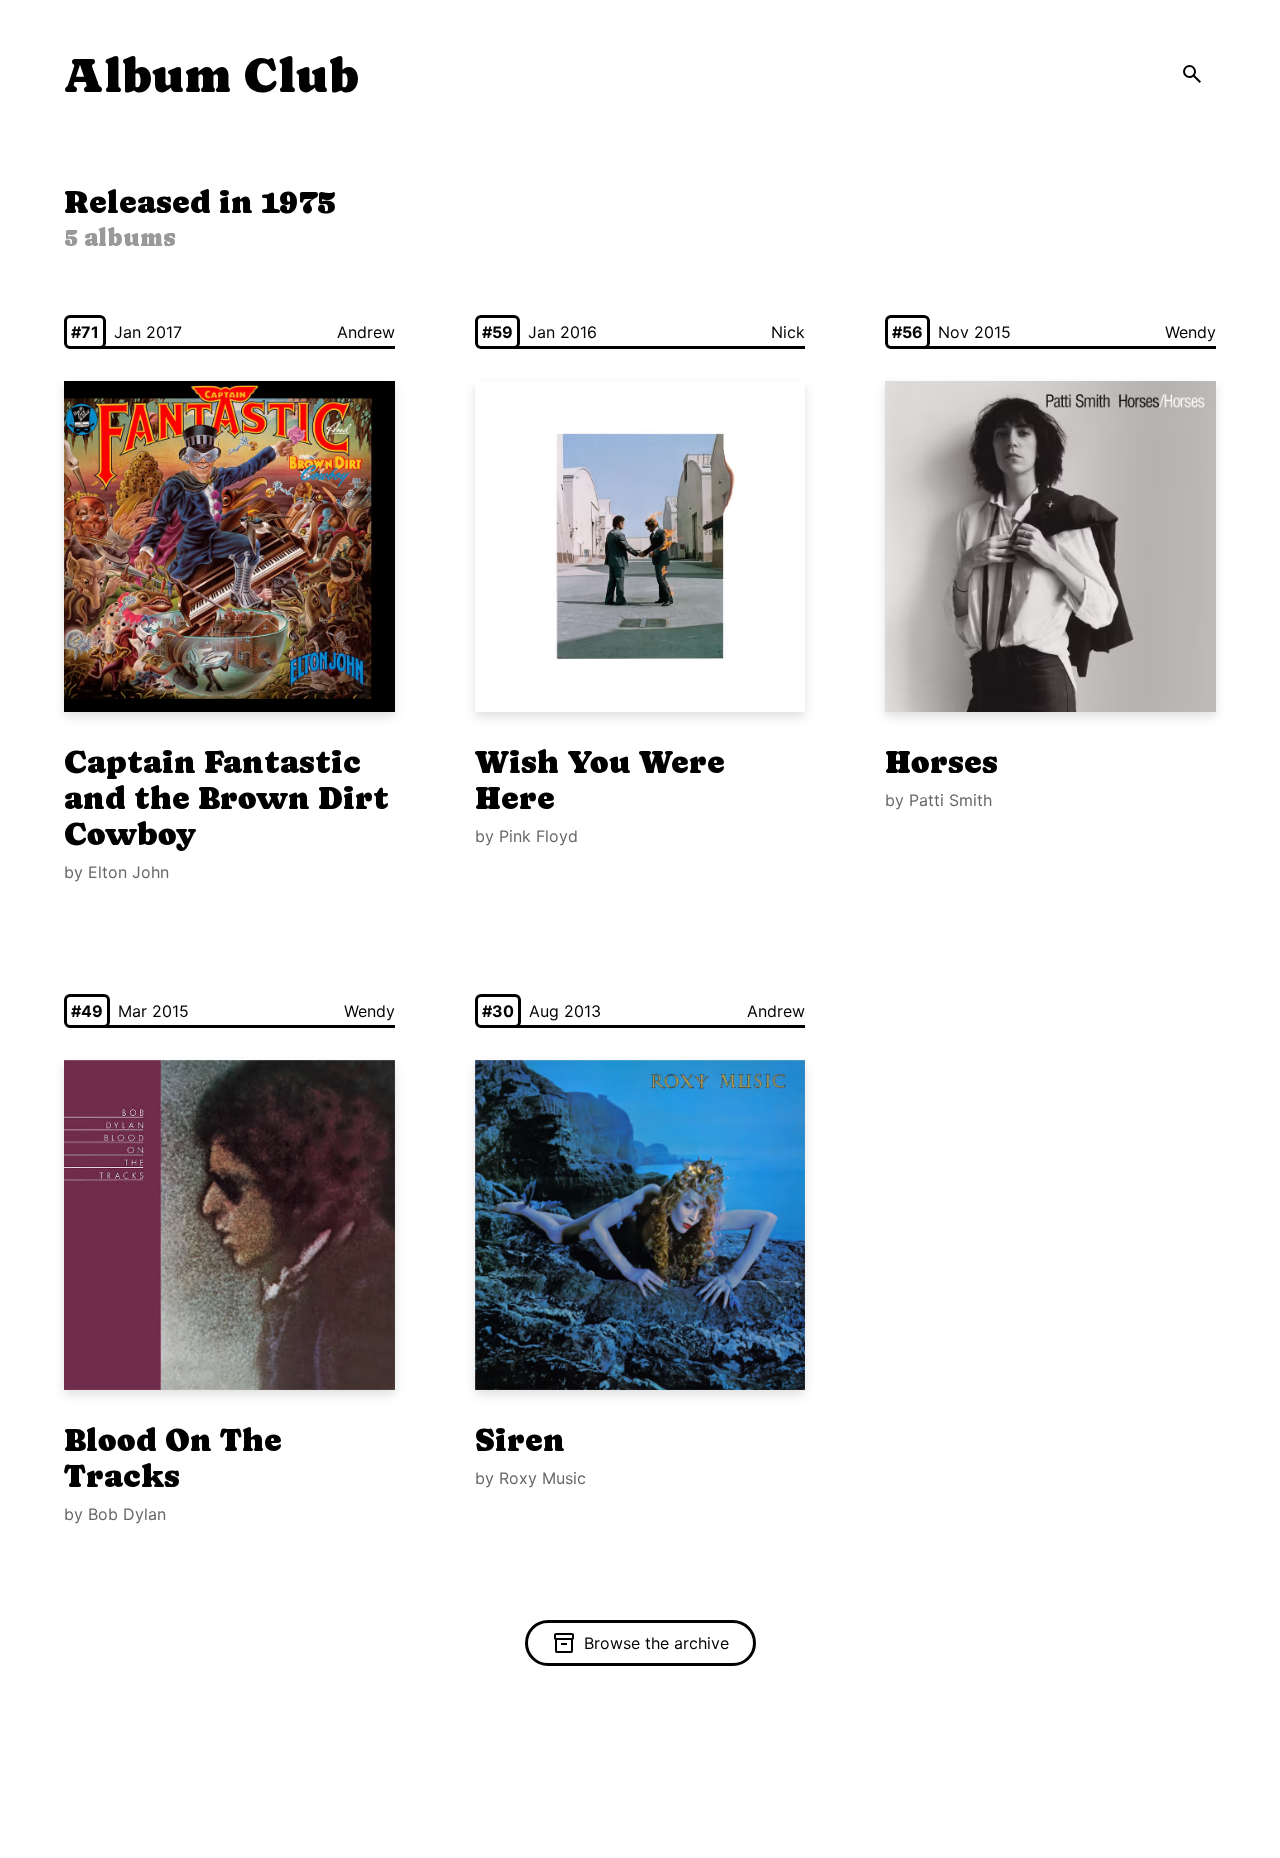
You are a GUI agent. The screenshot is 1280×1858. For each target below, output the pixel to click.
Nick (788, 332)
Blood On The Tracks (173, 1458)
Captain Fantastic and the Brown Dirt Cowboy (226, 798)
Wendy (1190, 332)
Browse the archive (656, 1643)
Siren (520, 1440)
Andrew (366, 332)
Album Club (211, 75)
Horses (941, 762)
